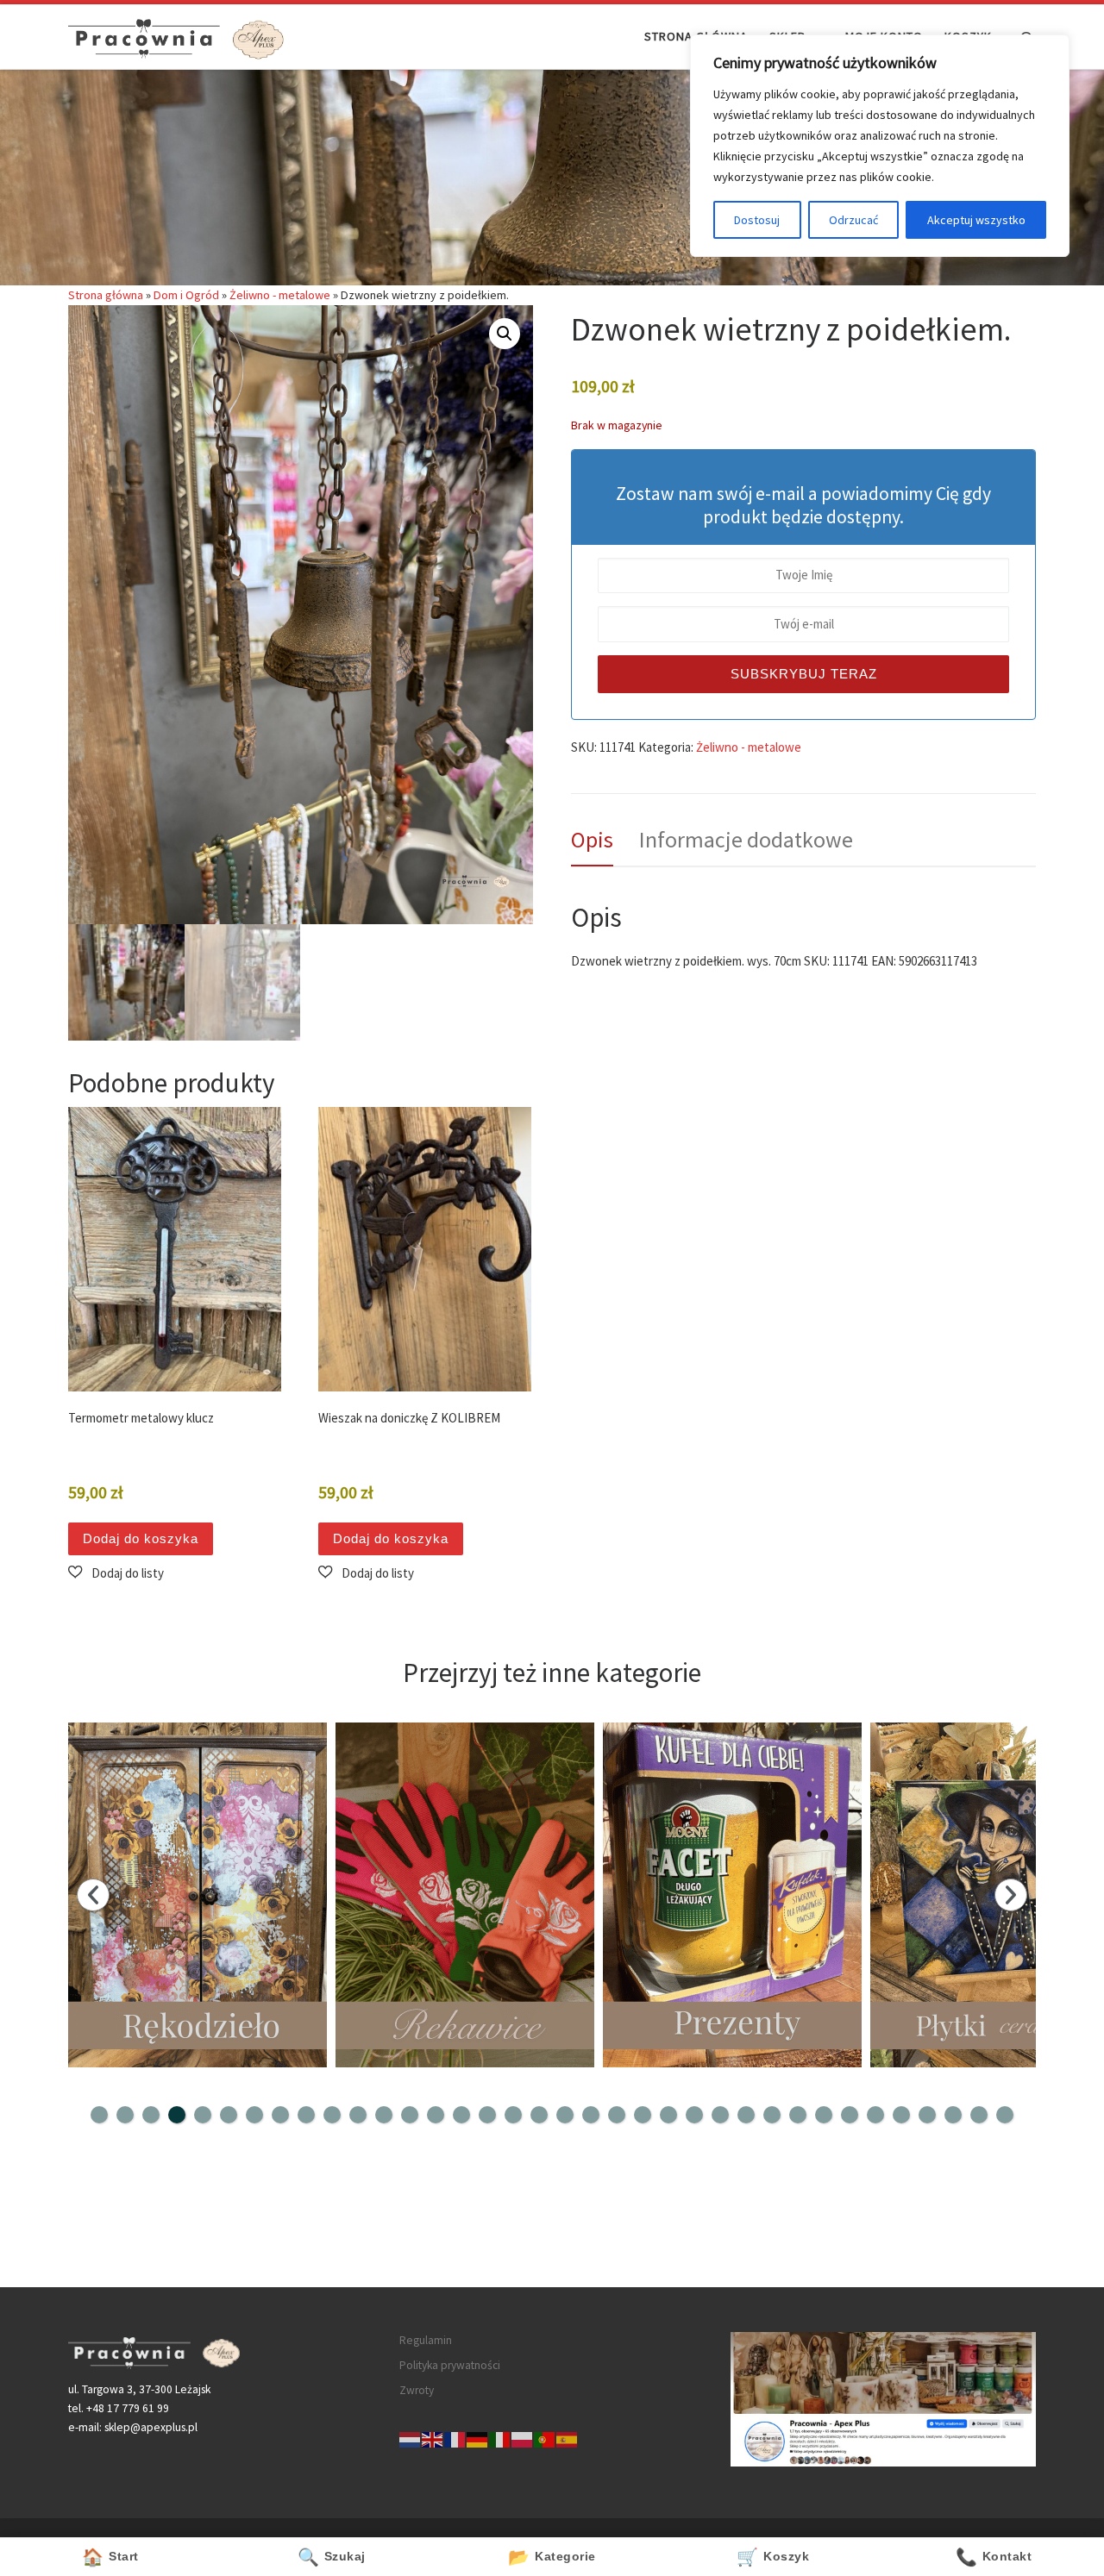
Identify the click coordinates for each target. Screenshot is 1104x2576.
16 (487, 2115)
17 (513, 2115)
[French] (455, 2438)
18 (539, 2115)
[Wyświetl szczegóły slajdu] (198, 1895)
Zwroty (417, 2390)
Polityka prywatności (450, 2365)
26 (746, 2115)
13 (410, 2115)
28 (798, 2115)
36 (1005, 2115)
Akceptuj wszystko (976, 220)
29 (824, 2115)
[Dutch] (411, 2438)
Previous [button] (93, 1895)
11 (358, 2115)
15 (461, 2115)
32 (901, 2115)
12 (384, 2115)
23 (668, 2115)
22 (643, 2115)
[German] (478, 2438)
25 (720, 2115)
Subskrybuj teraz (804, 674)
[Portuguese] (545, 2438)
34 (953, 2115)
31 (875, 2115)
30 (850, 2115)
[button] (505, 334)
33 (927, 2115)
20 (591, 2115)
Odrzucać (853, 220)
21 (617, 2115)
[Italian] (500, 2438)
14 (436, 2115)
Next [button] (1011, 1895)
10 (332, 2115)
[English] (433, 2438)
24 (694, 2115)
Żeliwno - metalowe (280, 295)
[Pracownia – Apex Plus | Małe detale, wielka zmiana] (176, 36)
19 (565, 2115)
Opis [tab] (592, 839)
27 (772, 2115)
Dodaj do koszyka (141, 1538)
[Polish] (523, 2438)
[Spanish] (568, 2438)
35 (979, 2115)
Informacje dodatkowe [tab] (746, 839)
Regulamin (426, 2340)
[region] (880, 146)
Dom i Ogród (186, 295)
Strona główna (106, 295)
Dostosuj (757, 220)
